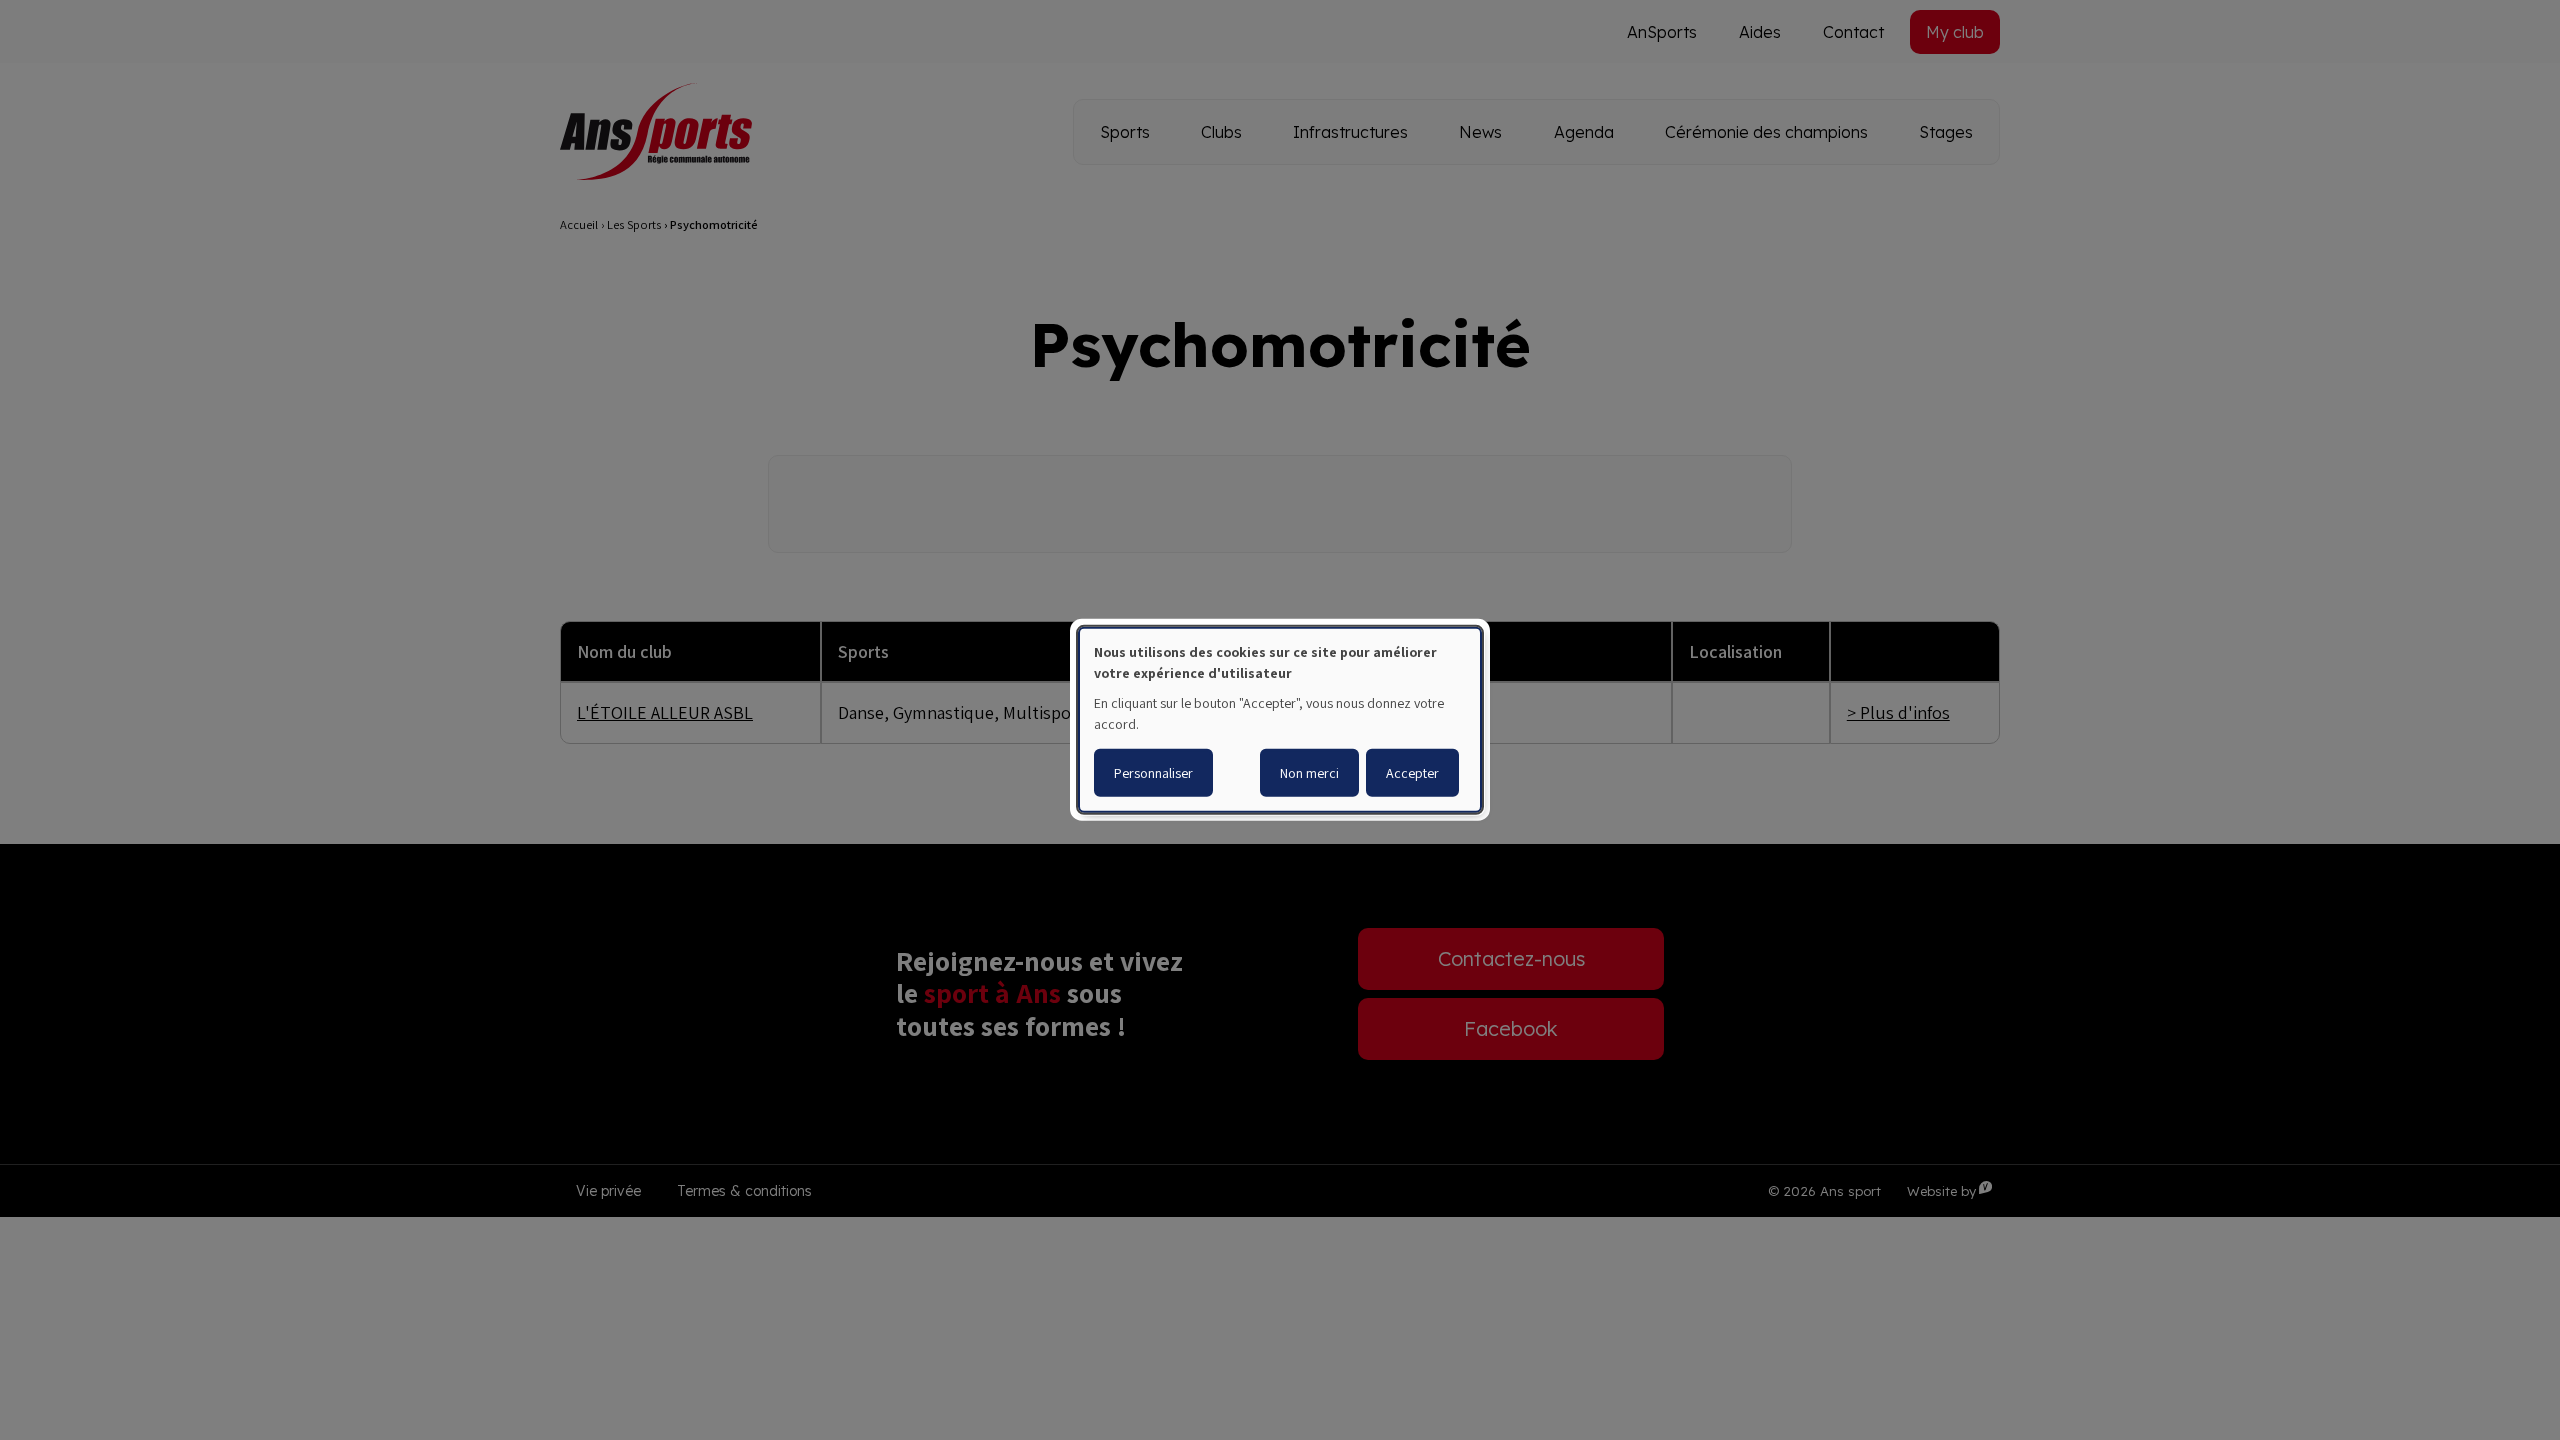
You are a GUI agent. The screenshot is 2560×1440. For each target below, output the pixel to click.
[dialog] (1280, 720)
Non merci (1309, 773)
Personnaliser (1153, 773)
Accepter (1412, 773)
